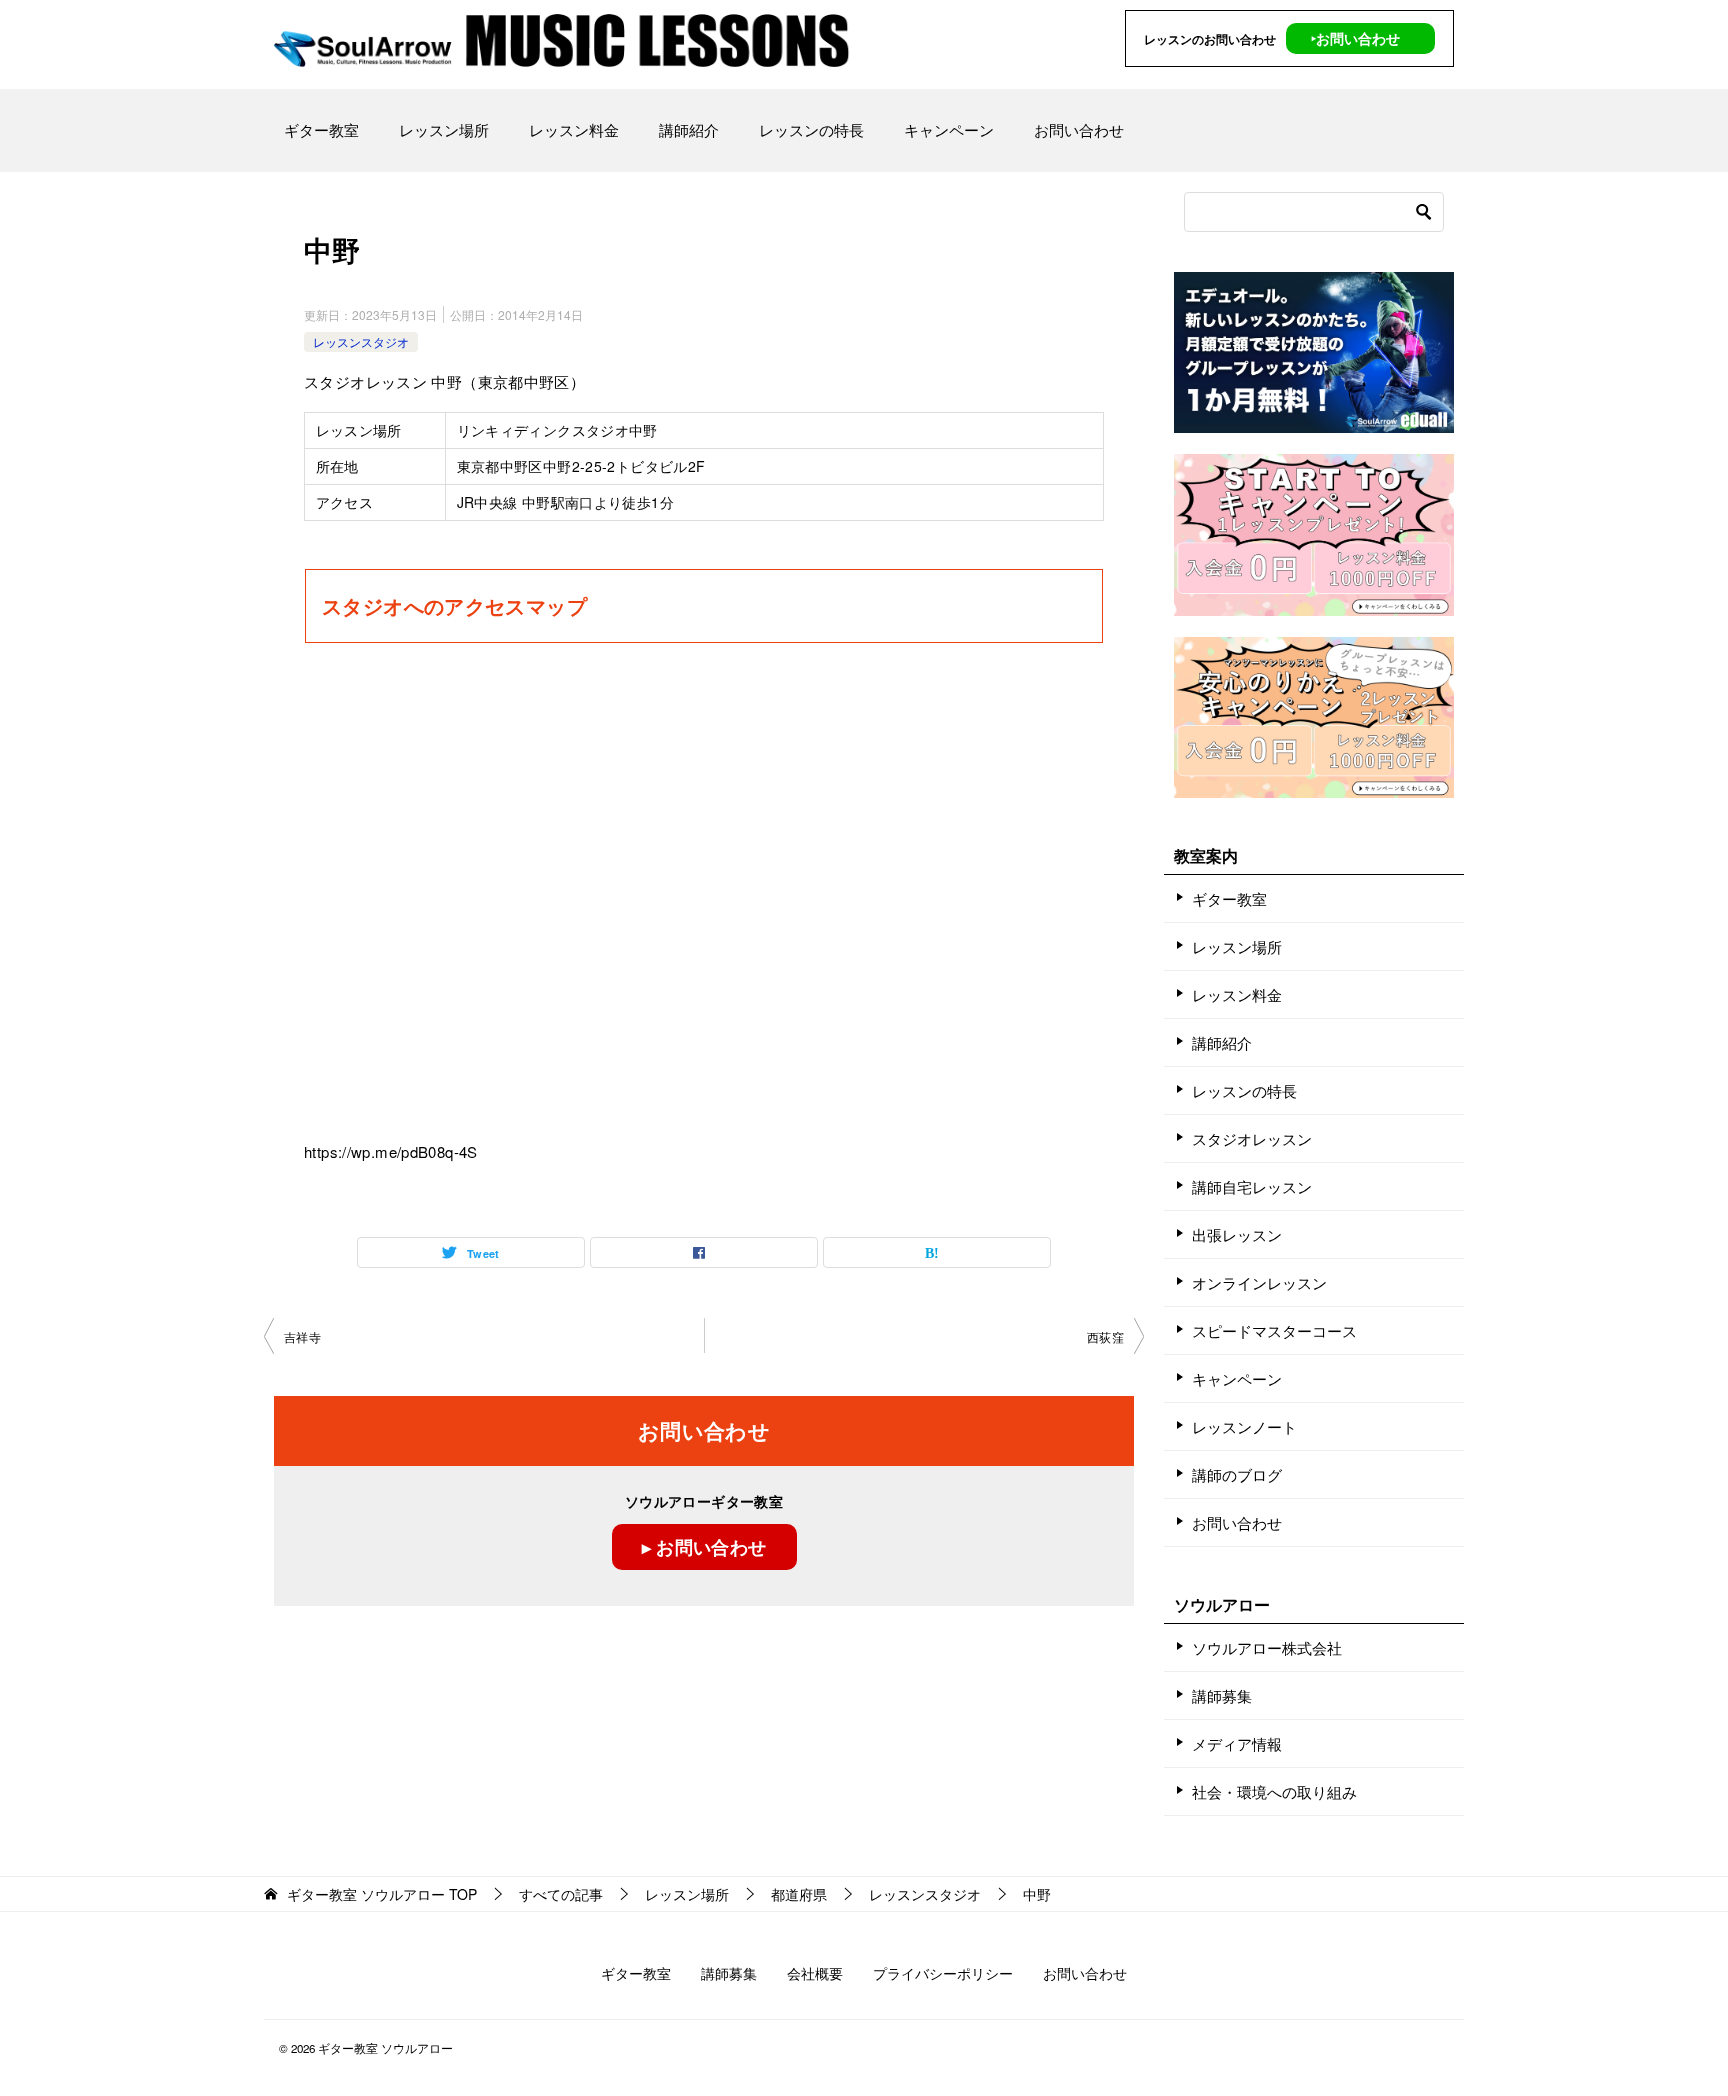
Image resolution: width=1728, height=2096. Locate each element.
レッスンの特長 (811, 129)
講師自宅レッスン (1252, 1186)
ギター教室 (321, 129)
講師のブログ (1237, 1474)
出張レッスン (1237, 1234)
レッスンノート (1244, 1426)
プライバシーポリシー (943, 1973)
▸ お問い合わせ (704, 1547)
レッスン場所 (444, 129)
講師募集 (1222, 1695)
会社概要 (815, 1973)
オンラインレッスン (1259, 1282)
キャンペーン (949, 129)
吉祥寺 (302, 1336)
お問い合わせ (1079, 129)
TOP (382, 1894)
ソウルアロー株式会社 (1267, 1647)
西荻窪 (1105, 1336)
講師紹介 (689, 129)
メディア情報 (1237, 1743)
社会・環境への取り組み (1274, 1791)
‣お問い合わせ (1355, 38)
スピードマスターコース (1274, 1330)
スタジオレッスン (1252, 1138)
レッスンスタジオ (361, 341)
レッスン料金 (574, 129)
